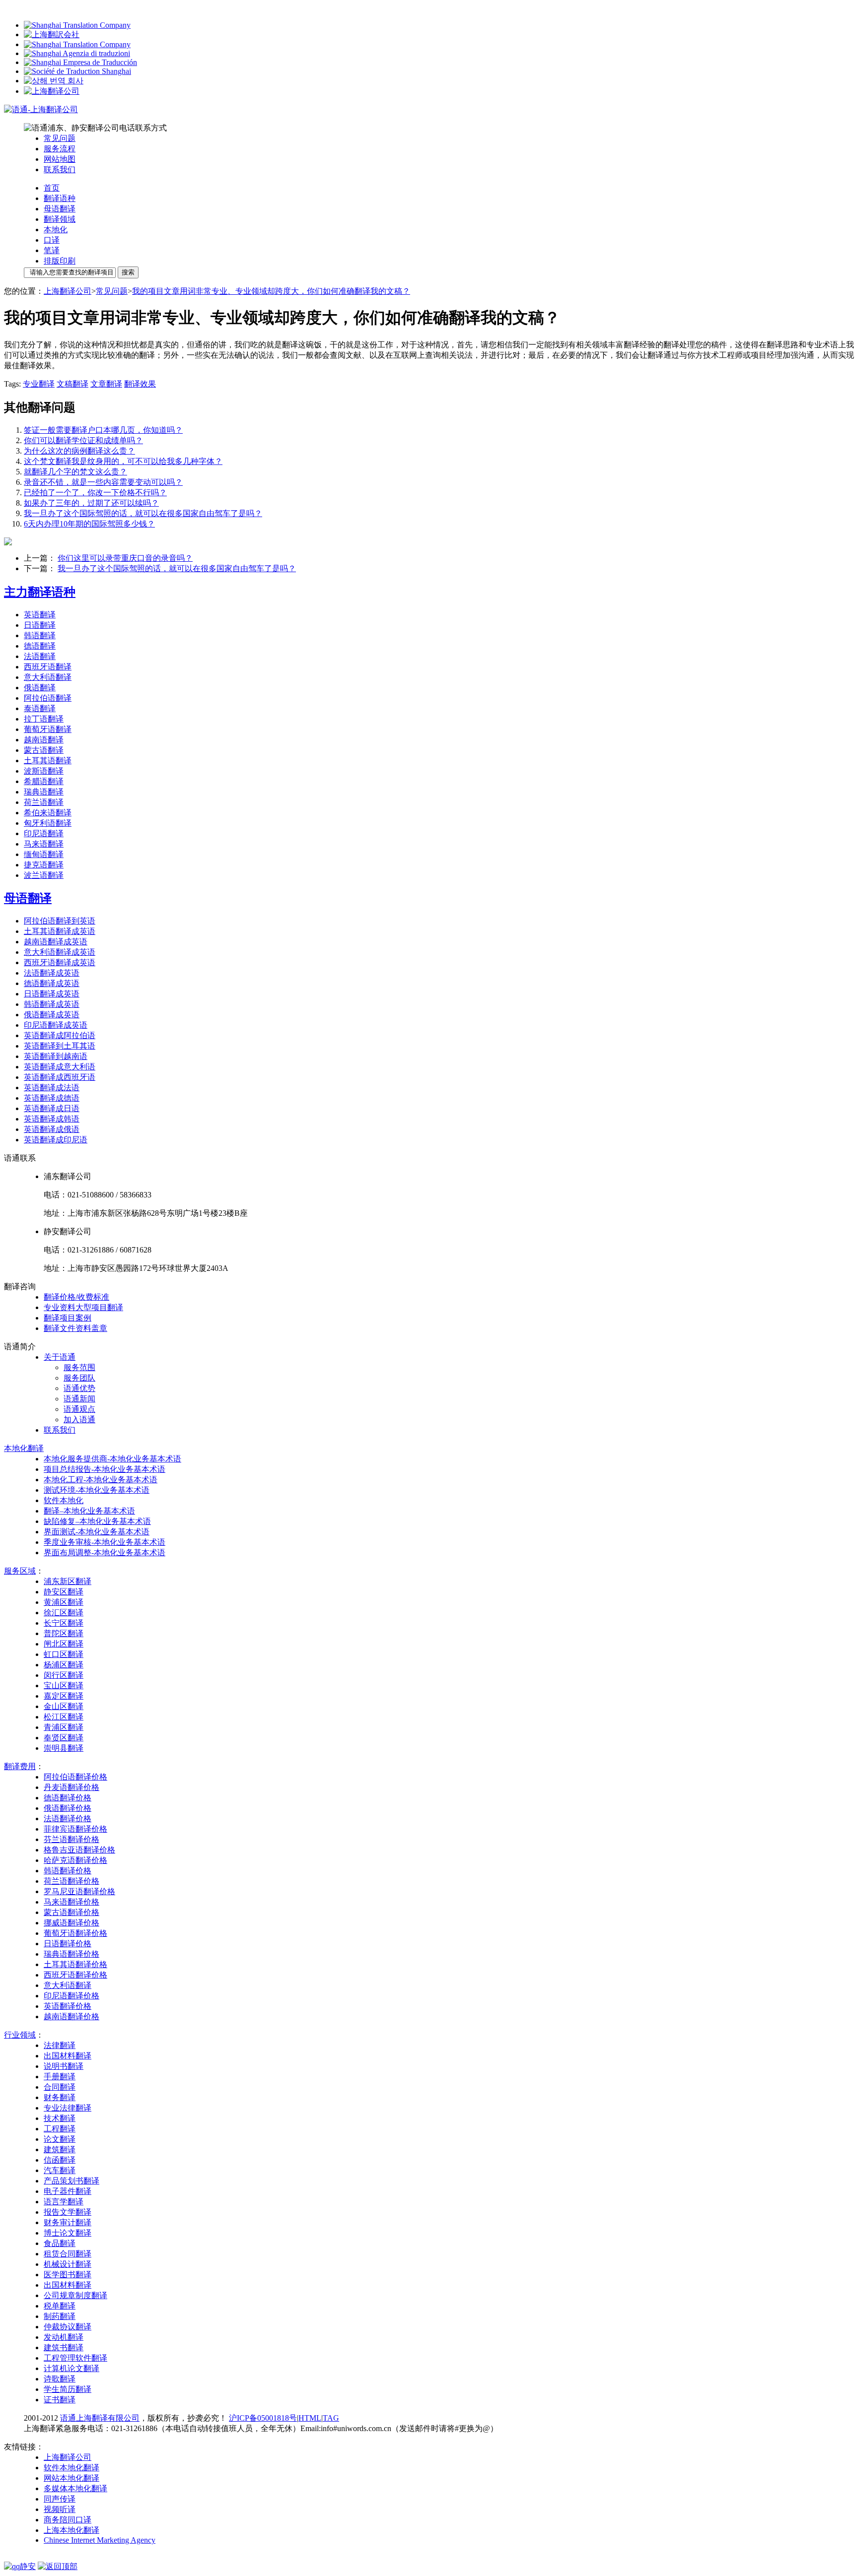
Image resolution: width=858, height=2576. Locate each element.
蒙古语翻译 (44, 750)
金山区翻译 (64, 1706)
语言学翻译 (64, 2202)
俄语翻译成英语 (52, 1015)
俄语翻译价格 (68, 1808)
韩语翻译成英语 (52, 1004)
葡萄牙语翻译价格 (75, 1933)
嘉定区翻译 (64, 1696)
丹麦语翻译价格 (71, 1787)
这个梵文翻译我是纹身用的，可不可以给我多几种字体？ (123, 461)
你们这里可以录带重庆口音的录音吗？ (125, 558)
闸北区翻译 (64, 1644)
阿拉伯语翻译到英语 (60, 921)
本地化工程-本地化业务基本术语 (101, 1480)
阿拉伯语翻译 (48, 698)
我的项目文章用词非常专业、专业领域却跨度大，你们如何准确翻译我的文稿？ (271, 291)
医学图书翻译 (68, 2275)
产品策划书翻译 (71, 2181)
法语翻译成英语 (52, 973)
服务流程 (60, 149)
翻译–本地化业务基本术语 (89, 1511)
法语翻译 (40, 656)
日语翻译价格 (68, 1944)
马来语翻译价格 (71, 1902)
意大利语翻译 (48, 677)
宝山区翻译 (64, 1685)
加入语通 (79, 1420)
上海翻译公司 (68, 291)
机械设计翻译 (68, 2264)
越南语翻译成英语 (56, 942)
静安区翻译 (64, 1592)
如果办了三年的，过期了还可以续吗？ (91, 503)
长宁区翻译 (64, 1623)
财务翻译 (60, 2097)
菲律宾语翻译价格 (75, 1829)
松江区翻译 (64, 1717)
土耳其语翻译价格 (75, 1964)
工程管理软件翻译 (75, 2358)
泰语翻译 (40, 708)
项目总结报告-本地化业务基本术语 (105, 1469)
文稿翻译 (72, 384)
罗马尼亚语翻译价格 (79, 1891)
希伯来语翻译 (48, 813)
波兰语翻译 (44, 875)
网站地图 (60, 159)
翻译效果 (140, 384)
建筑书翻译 (64, 2347)
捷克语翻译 (44, 865)
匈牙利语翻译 (48, 823)
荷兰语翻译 (44, 802)
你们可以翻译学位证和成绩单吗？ (83, 440)
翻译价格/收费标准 (76, 1297)
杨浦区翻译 (64, 1665)
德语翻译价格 (68, 1798)
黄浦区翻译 (64, 1602)
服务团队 (79, 1378)
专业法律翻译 (68, 2108)
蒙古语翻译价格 (71, 1912)
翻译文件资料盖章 (75, 1328)
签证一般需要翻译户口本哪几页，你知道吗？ (103, 430)
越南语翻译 (44, 740)
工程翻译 (60, 2129)
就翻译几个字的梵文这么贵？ (75, 472)
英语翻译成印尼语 (56, 1140)
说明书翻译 (64, 2066)
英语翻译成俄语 (52, 1129)
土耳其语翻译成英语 (60, 931)
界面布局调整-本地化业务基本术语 (105, 1552)
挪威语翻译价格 (71, 1923)
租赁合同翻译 (68, 2254)
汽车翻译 (60, 2170)
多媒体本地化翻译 (75, 2488)
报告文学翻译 (68, 2212)
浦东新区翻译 (68, 1581)
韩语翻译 (40, 635)
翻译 (24, 1448)
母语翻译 (60, 209)
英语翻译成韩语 (52, 1119)
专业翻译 (39, 384)
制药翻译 (60, 2316)
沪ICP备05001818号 (263, 2418)
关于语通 (60, 1357)
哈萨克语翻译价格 (75, 1860)
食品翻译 (60, 2243)
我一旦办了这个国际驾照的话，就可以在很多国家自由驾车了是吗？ (143, 513)
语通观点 (79, 1409)
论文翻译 (60, 2139)
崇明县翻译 (64, 1748)
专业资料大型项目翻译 (83, 1307)
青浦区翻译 (64, 1727)
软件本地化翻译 (71, 2468)
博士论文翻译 (68, 2233)
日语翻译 (40, 625)
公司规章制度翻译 (75, 2295)
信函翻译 (60, 2160)
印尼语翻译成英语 (56, 1025)
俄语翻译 (40, 688)
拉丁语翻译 (44, 719)
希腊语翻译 (44, 781)
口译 (52, 240)
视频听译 (60, 2509)
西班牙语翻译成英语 (60, 962)
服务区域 (20, 1571)
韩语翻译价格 (68, 1871)
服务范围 (79, 1367)
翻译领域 (60, 219)
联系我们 (60, 169)
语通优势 (79, 1388)
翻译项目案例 (68, 1318)
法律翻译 (60, 2045)
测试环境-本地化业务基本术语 (97, 1490)
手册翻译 (60, 2077)
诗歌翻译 (60, 2379)
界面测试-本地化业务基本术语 (97, 1532)
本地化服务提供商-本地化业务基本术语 (112, 1459)
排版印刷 (60, 261)
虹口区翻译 (64, 1654)
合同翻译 (60, 2087)
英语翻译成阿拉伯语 (60, 1035)
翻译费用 (20, 1766)
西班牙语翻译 (48, 667)
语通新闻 (79, 1399)
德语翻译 (40, 646)
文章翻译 (106, 384)
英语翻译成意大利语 (60, 1067)
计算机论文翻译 (71, 2368)
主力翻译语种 (40, 592)
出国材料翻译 (68, 2056)
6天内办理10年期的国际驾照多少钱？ (89, 524)
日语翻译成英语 (52, 994)
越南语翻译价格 (71, 2016)
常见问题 (60, 138)
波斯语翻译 (44, 771)
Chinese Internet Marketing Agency (100, 2540)
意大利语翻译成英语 (60, 952)
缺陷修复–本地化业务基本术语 (97, 1521)
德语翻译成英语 (52, 983)
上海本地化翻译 (71, 2530)
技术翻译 (60, 2118)
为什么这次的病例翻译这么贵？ (79, 451)
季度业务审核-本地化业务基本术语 (105, 1542)
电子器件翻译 (68, 2191)
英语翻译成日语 (52, 1108)
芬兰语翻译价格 (71, 1839)
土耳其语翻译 (48, 760)
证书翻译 (60, 2400)
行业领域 (20, 2035)
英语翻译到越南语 (56, 1056)
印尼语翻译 (44, 833)
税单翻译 (60, 2306)
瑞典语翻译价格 (71, 1954)
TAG (331, 2418)
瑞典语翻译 (44, 792)
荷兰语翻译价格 (71, 1881)
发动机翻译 (64, 2337)
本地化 (56, 230)
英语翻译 (40, 615)
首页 (52, 188)
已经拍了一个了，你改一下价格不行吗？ (95, 493)
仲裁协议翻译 (68, 2327)
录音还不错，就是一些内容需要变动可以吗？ (103, 482)
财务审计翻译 (68, 2222)
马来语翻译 (44, 844)
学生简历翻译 (68, 2389)
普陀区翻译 (64, 1633)
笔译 (52, 250)
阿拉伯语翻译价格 (75, 1777)
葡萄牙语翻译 (48, 729)
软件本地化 (64, 1500)
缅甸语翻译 (44, 854)
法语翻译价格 (68, 1818)
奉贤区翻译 (64, 1738)
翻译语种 (60, 198)
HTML (310, 2418)
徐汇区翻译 (64, 1613)
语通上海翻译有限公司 (100, 2418)
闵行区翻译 (64, 1675)
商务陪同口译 (68, 2520)
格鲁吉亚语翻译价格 (79, 1850)
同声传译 (60, 2499)
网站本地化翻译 (71, 2478)
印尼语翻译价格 (71, 1996)
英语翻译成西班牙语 (60, 1077)
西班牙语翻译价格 (75, 1975)
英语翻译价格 (68, 2006)
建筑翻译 (60, 2149)
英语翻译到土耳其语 (60, 1046)
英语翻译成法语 (52, 1088)
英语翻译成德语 (52, 1098)
